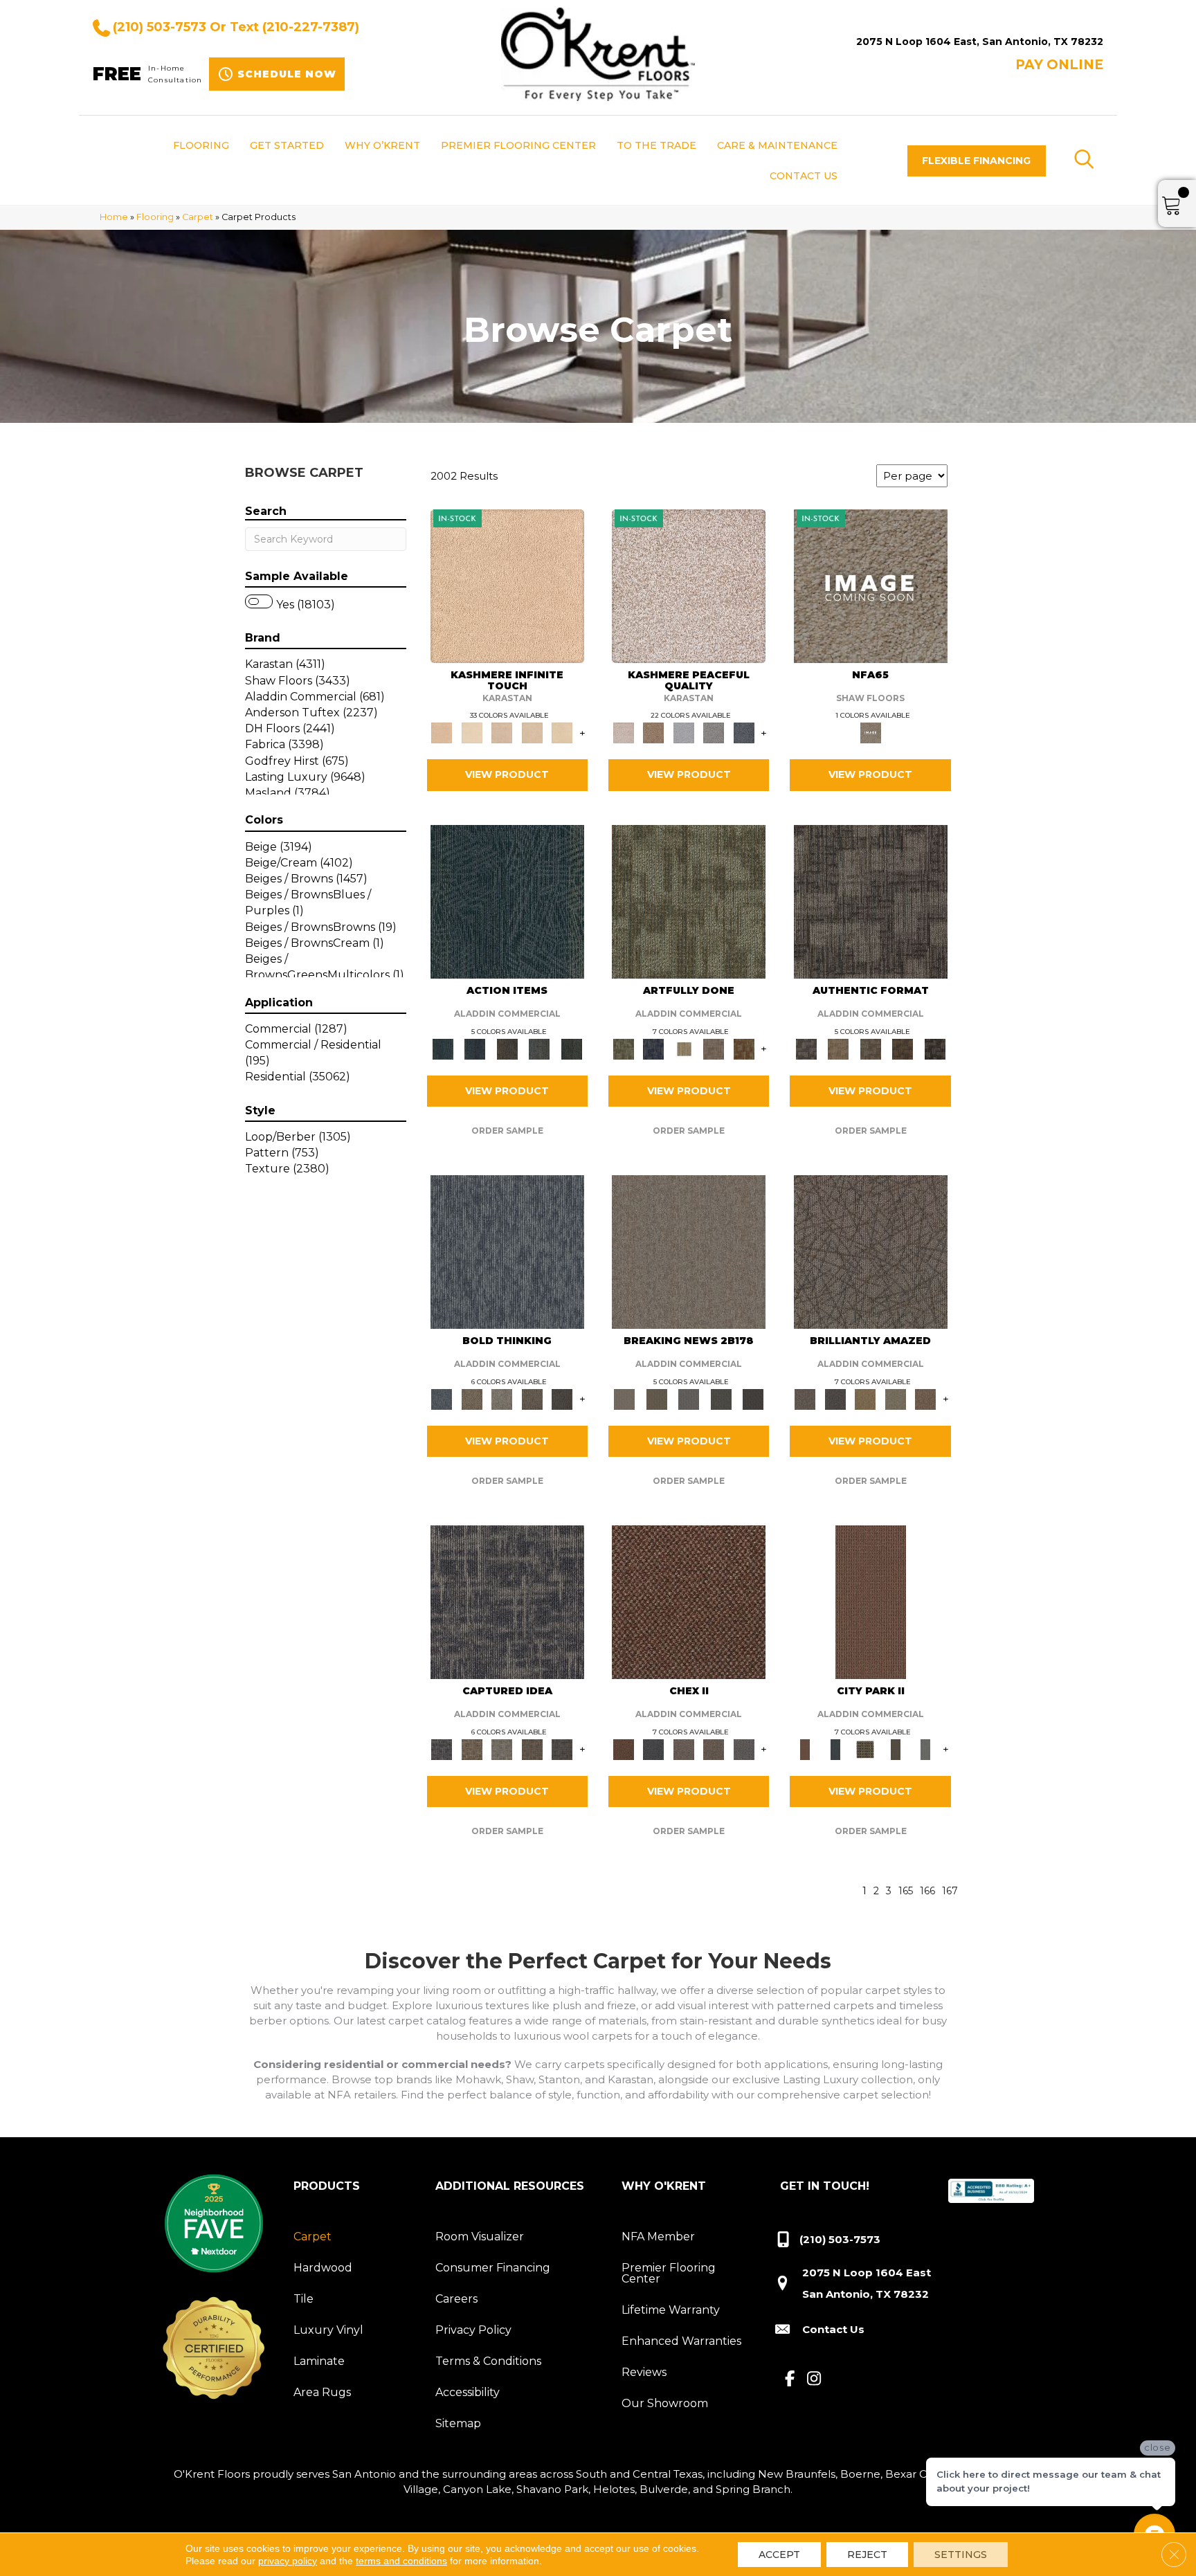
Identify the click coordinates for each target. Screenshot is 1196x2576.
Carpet (198, 217)
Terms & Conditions (488, 2361)
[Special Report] (656, 1398)
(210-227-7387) (311, 27)
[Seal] (562, 1398)
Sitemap (458, 2423)
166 (927, 1891)
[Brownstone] (507, 1048)
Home (114, 217)
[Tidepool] (507, 900)
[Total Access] (753, 1398)
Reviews (644, 2372)
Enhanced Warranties (681, 2341)
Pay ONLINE (1059, 65)
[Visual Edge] (871, 900)
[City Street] (571, 1048)
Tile (303, 2299)
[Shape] (507, 1251)
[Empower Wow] (896, 1398)
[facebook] (790, 2379)
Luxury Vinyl (328, 2330)
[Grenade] (472, 1398)
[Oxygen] (714, 732)
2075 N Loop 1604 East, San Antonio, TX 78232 (980, 42)
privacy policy (288, 2561)
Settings (961, 2555)
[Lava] (502, 1398)
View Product (507, 774)
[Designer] (472, 732)
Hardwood (323, 2268)
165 (906, 1891)
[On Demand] (721, 1398)
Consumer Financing (493, 2268)
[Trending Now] (689, 1251)
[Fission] (532, 1398)
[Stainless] (871, 585)
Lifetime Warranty (671, 2310)
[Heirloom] (532, 732)
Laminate (319, 2361)
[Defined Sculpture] (838, 1048)
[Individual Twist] (870, 1048)
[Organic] (502, 732)
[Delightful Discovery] (689, 900)
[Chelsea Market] (689, 1602)
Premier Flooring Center (669, 2273)
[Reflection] (744, 732)
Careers (456, 2299)
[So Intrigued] (871, 1251)
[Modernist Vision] (684, 1048)
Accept (779, 2555)
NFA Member (658, 2237)
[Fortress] (653, 732)
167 (950, 1891)
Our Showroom (665, 2403)
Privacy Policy (473, 2330)
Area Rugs (322, 2392)
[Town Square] (744, 1748)
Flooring (155, 217)
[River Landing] (653, 1748)
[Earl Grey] (540, 1048)
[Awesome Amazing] (714, 1048)
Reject (867, 2555)
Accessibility (468, 2392)
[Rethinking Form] (903, 1048)
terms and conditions (401, 2561)
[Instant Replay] (689, 1398)
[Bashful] (507, 585)
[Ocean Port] (475, 1048)
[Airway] (684, 732)
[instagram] (814, 2379)
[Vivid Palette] (744, 1048)
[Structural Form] (935, 1048)
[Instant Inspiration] (925, 1398)
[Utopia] (689, 585)
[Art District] (684, 1748)
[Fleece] (562, 732)
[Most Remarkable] (653, 1048)
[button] (977, 161)
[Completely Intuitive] (865, 1398)
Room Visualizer (480, 2237)
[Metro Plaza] (714, 1748)
